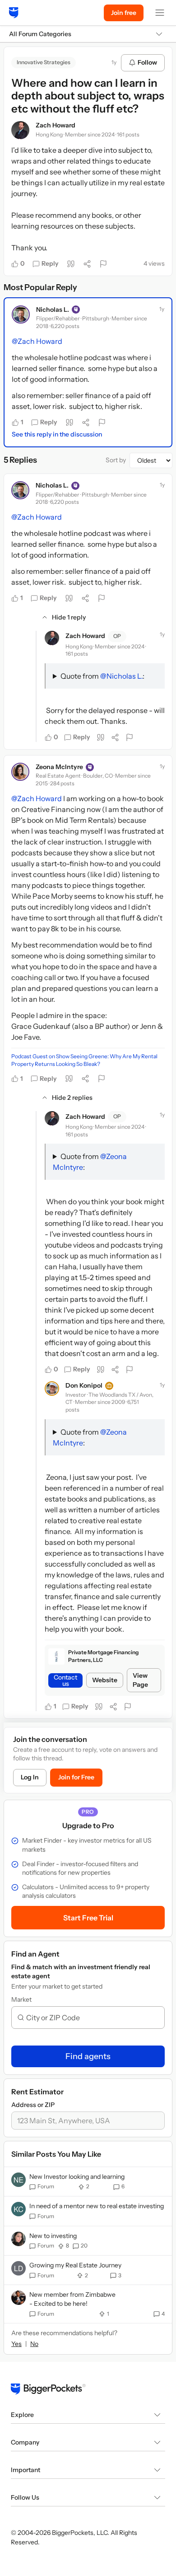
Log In (30, 1777)
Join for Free (76, 1777)
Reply (50, 263)
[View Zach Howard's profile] (20, 130)
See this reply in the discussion (57, 434)
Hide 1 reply (69, 617)
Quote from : (102, 676)
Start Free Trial (88, 1918)
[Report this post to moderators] (103, 264)
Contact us (65, 1680)
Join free (124, 13)
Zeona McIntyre (59, 767)
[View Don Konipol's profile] (52, 1389)
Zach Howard (56, 125)
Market (21, 1999)
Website (105, 1680)
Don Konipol (84, 1385)
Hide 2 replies (72, 1098)
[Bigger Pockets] (14, 13)
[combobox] (92, 2018)
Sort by (116, 460)
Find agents (88, 2056)
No (34, 2344)
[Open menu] (160, 13)
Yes (16, 2344)
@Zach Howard (37, 341)
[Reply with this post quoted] (71, 264)
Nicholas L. (53, 310)
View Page (140, 1680)
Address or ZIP (33, 2105)
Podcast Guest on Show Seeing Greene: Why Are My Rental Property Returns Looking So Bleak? (84, 1060)
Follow (147, 62)
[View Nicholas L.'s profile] (21, 314)
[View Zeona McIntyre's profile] (20, 772)
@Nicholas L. (121, 676)
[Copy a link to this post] (87, 264)
